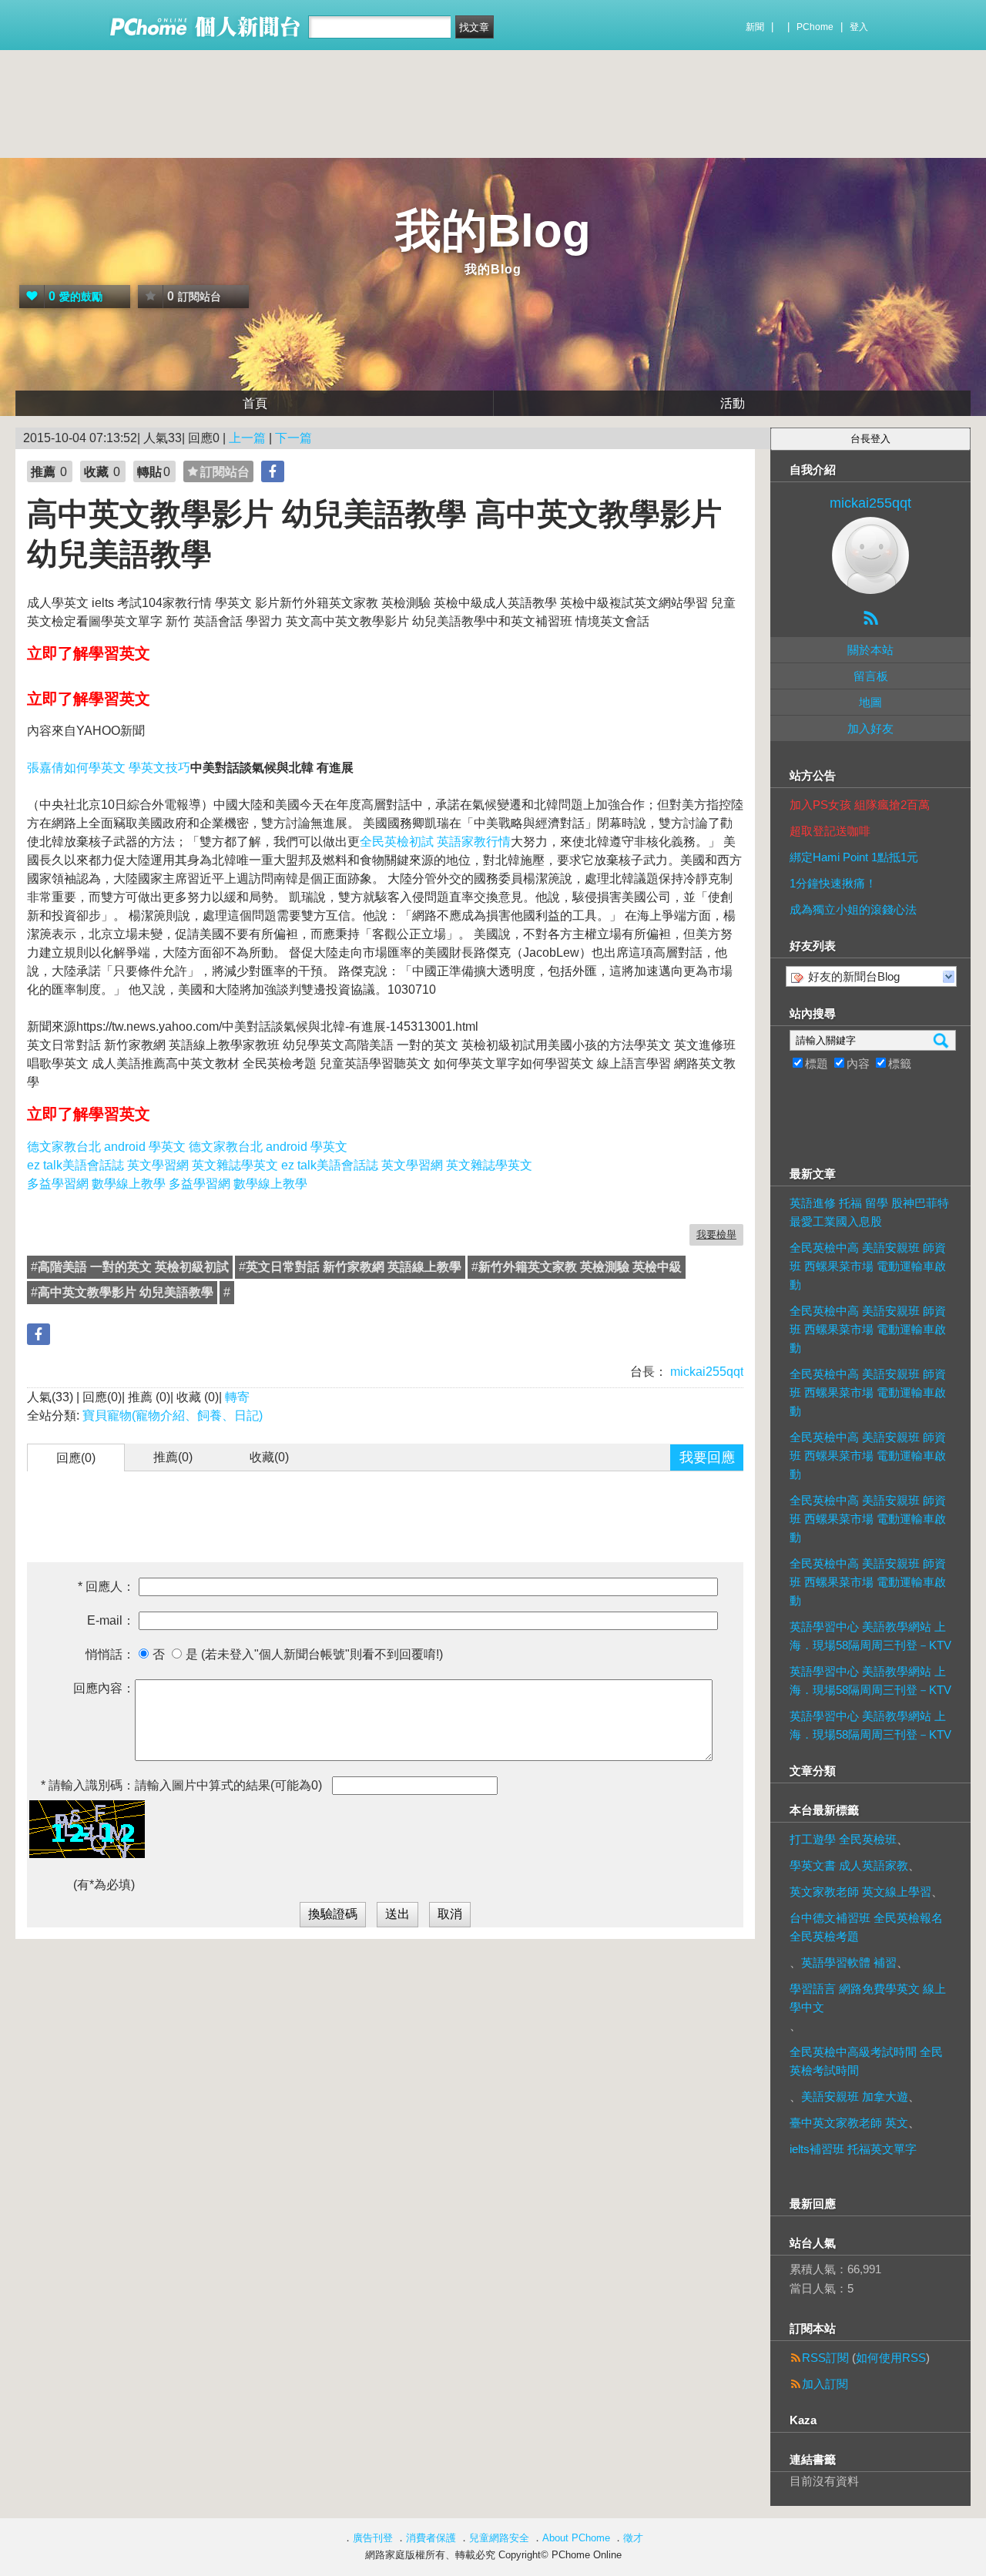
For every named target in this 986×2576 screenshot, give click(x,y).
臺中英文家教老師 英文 (849, 2123)
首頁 (255, 403)
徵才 (633, 2538)
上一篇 (247, 438)
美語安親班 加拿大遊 (855, 2096)
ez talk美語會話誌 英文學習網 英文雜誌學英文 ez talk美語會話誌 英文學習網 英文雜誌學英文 (280, 1165)
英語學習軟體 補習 (849, 1962)
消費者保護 (431, 2538)
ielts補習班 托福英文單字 (853, 2149)
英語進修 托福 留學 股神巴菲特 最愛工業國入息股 (869, 1212)
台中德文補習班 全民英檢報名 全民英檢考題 (866, 1927)
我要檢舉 (716, 1234)
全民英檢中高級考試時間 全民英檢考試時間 (866, 2061)
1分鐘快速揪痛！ (833, 883)
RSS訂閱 (825, 2358)
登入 (859, 27)
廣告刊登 (373, 2538)
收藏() (269, 1457)
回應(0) (76, 1458)
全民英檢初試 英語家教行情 (435, 842)
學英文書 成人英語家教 (849, 1865)
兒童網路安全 (499, 2538)
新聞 (755, 27)
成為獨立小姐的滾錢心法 (853, 909)
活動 (733, 403)
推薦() (173, 1457)
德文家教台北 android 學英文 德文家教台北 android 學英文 (187, 1147)
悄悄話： (110, 1654)
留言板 (871, 676)
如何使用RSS (891, 2358)
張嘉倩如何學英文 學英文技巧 (109, 768)
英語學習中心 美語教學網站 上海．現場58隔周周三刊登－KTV (870, 1636)
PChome (815, 27)
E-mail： (111, 1620)
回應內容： (104, 1688)
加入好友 (870, 728)
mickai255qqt (705, 1372)
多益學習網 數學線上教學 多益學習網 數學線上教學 (167, 1184)
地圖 (870, 702)
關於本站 (870, 650)
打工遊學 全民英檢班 (843, 1839)
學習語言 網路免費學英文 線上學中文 (868, 1998)
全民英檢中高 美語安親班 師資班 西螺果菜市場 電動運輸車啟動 (868, 1266)
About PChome (576, 2538)
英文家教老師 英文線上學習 (860, 1892)
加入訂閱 (825, 2384)
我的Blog (493, 231)
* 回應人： (106, 1587)
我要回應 (707, 1457)
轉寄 (237, 1397)
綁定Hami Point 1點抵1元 (854, 857)
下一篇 (293, 438)
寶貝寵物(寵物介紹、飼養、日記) (173, 1415)
